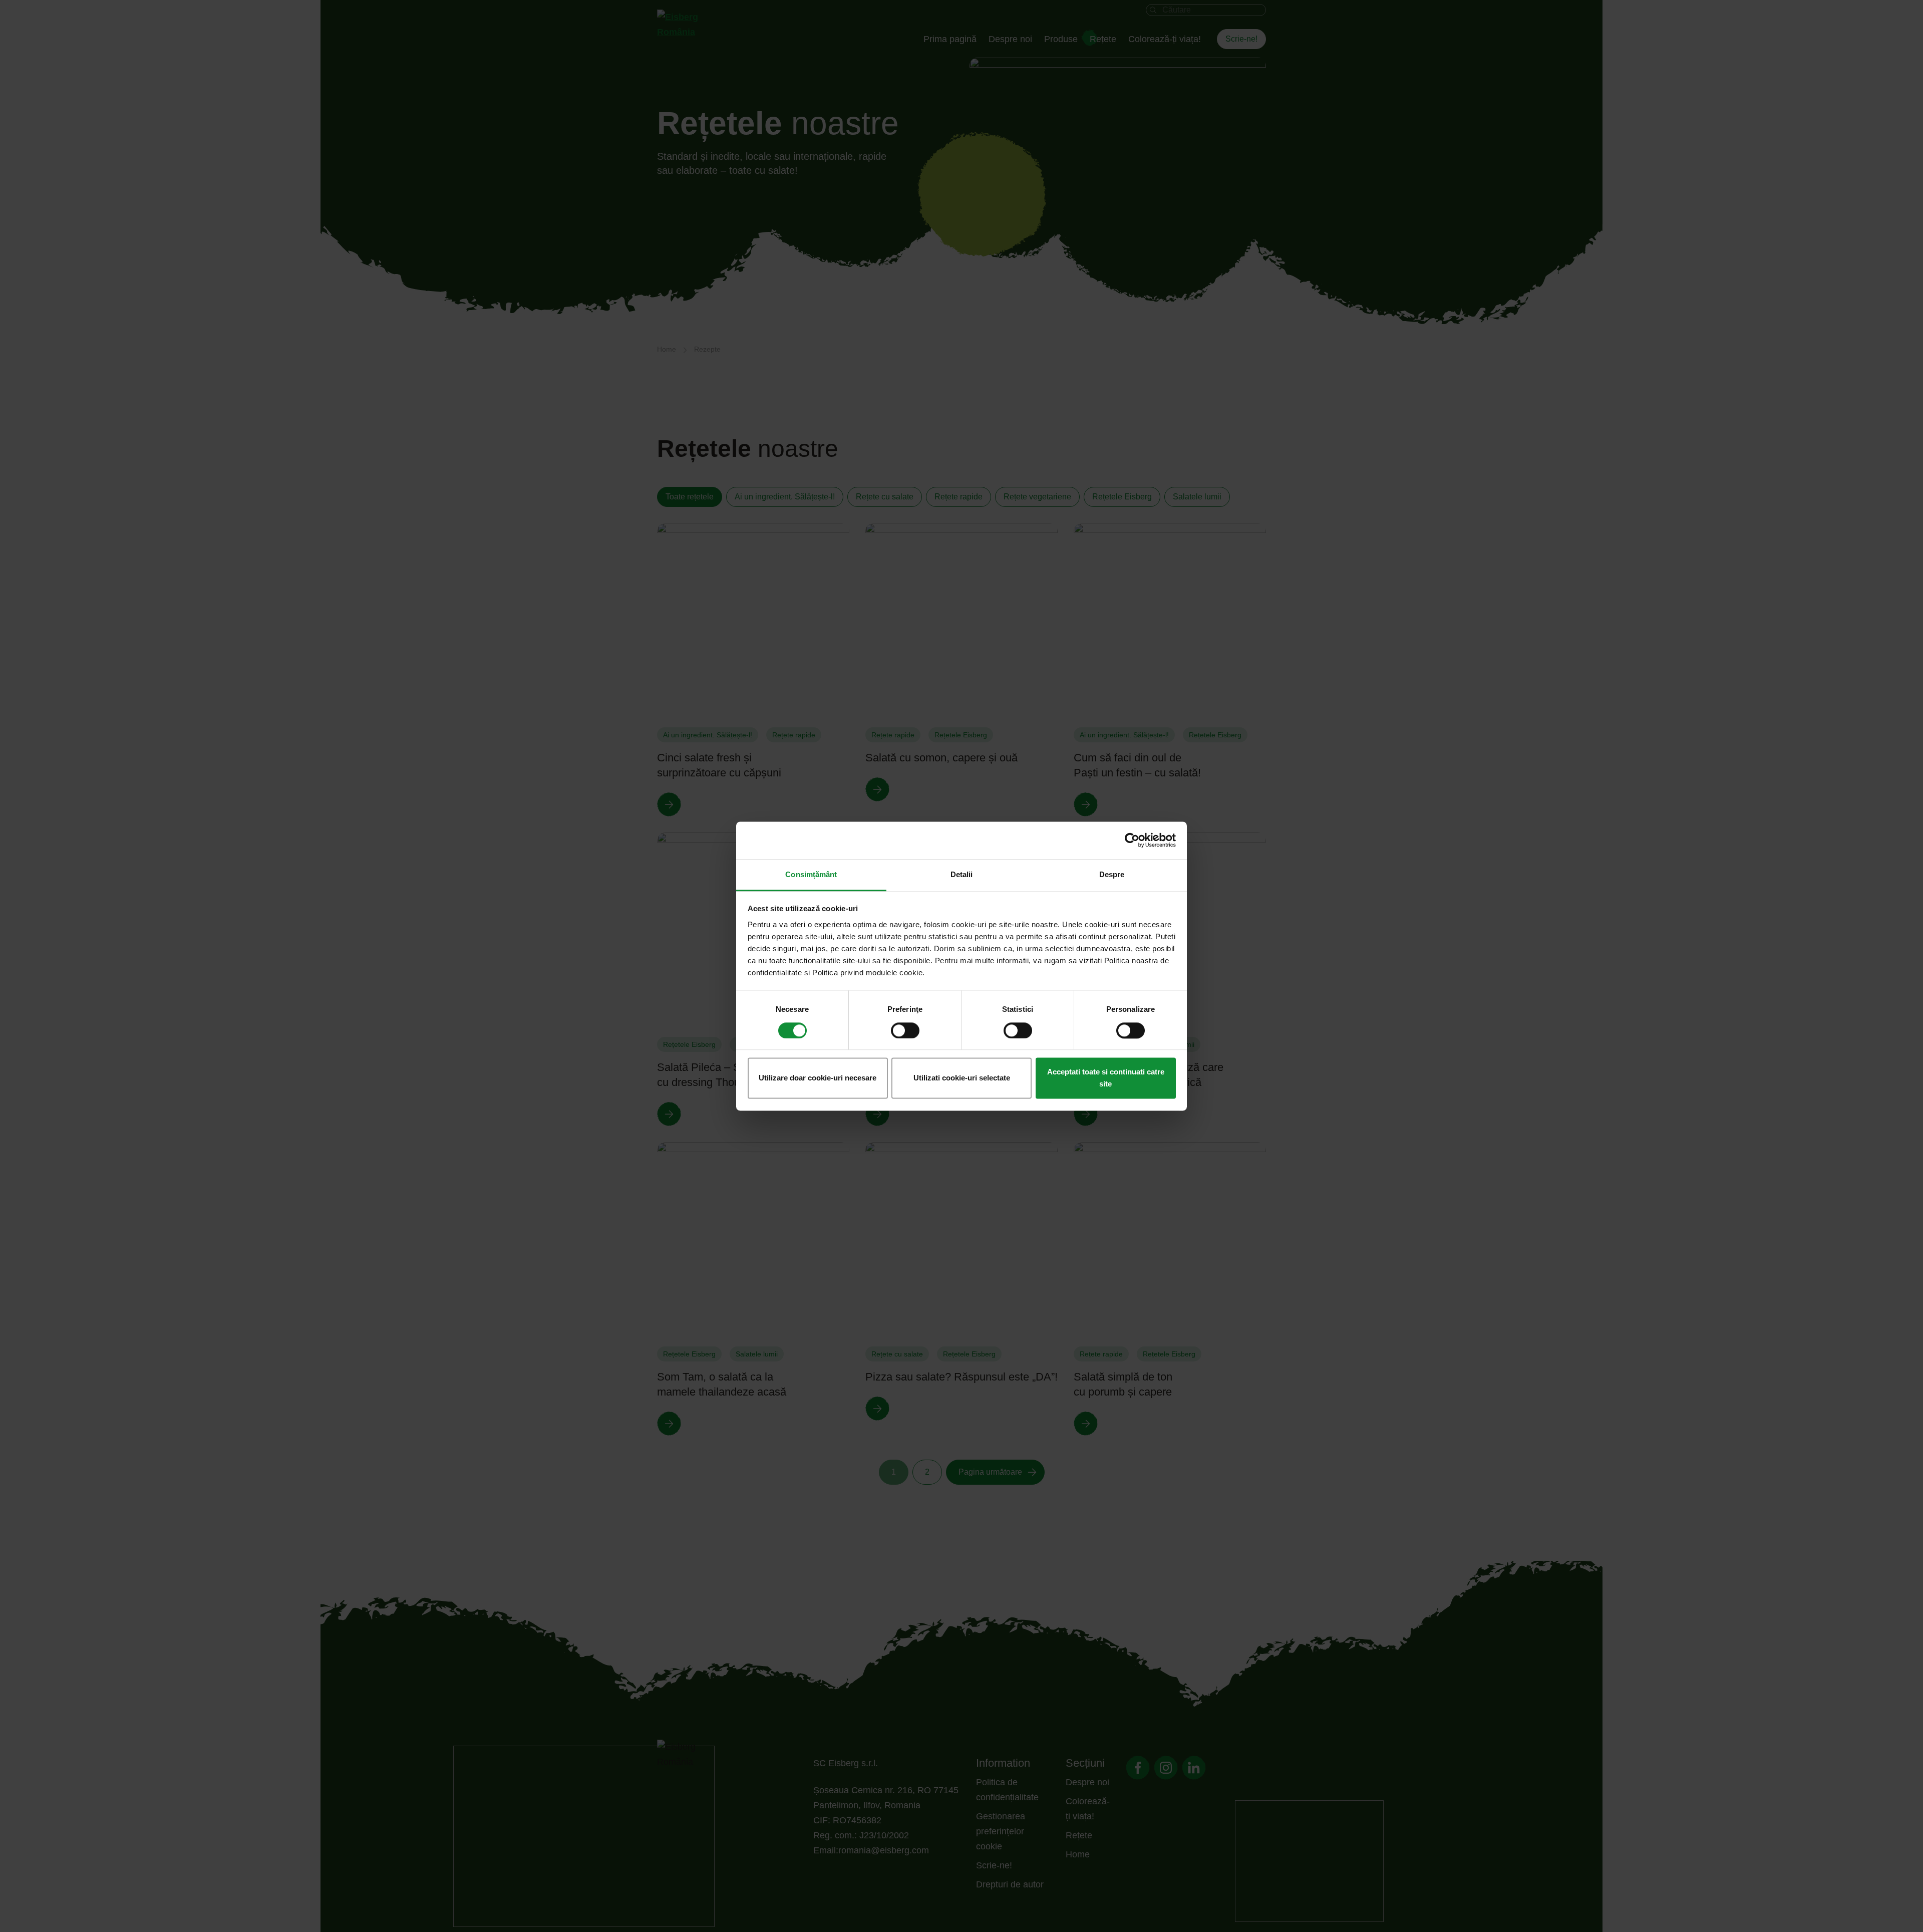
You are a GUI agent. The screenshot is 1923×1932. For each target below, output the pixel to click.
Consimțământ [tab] (811, 874)
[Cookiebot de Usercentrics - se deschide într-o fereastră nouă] (1132, 840)
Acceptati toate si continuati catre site (1106, 1078)
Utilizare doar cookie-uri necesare (818, 1078)
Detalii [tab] (962, 874)
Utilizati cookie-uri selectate (962, 1078)
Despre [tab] (1112, 874)
